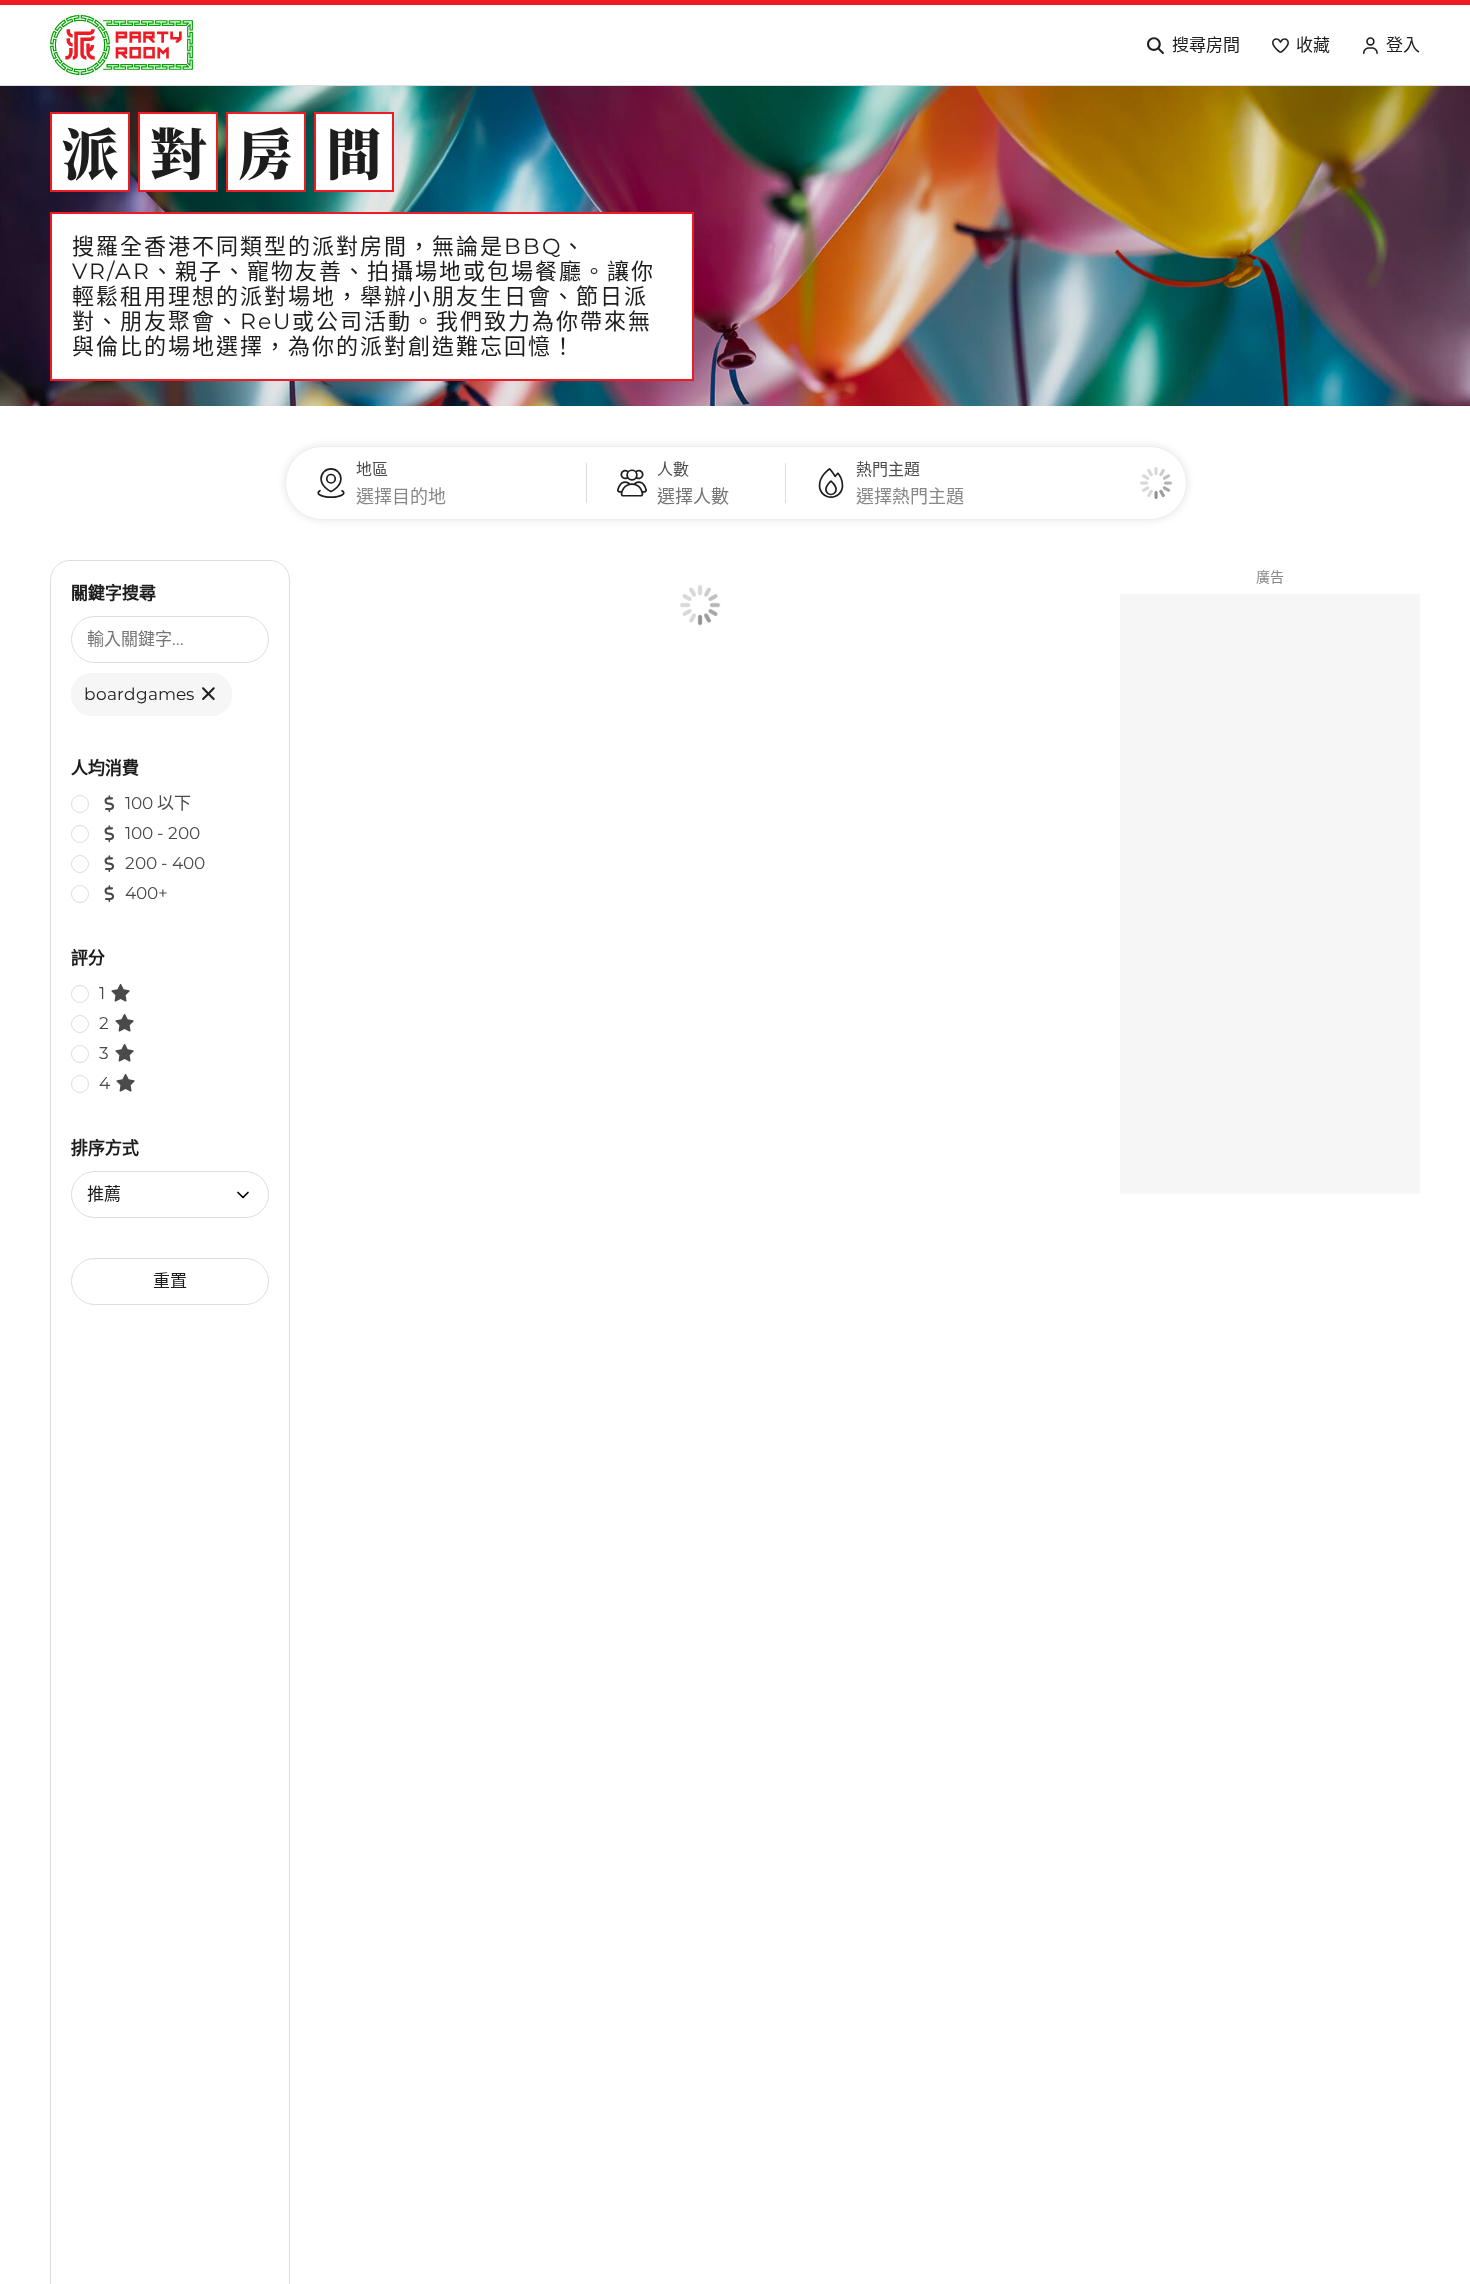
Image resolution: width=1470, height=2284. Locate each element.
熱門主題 (888, 469)
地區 (372, 469)
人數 (673, 469)
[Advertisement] (1270, 894)
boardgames (141, 694)
